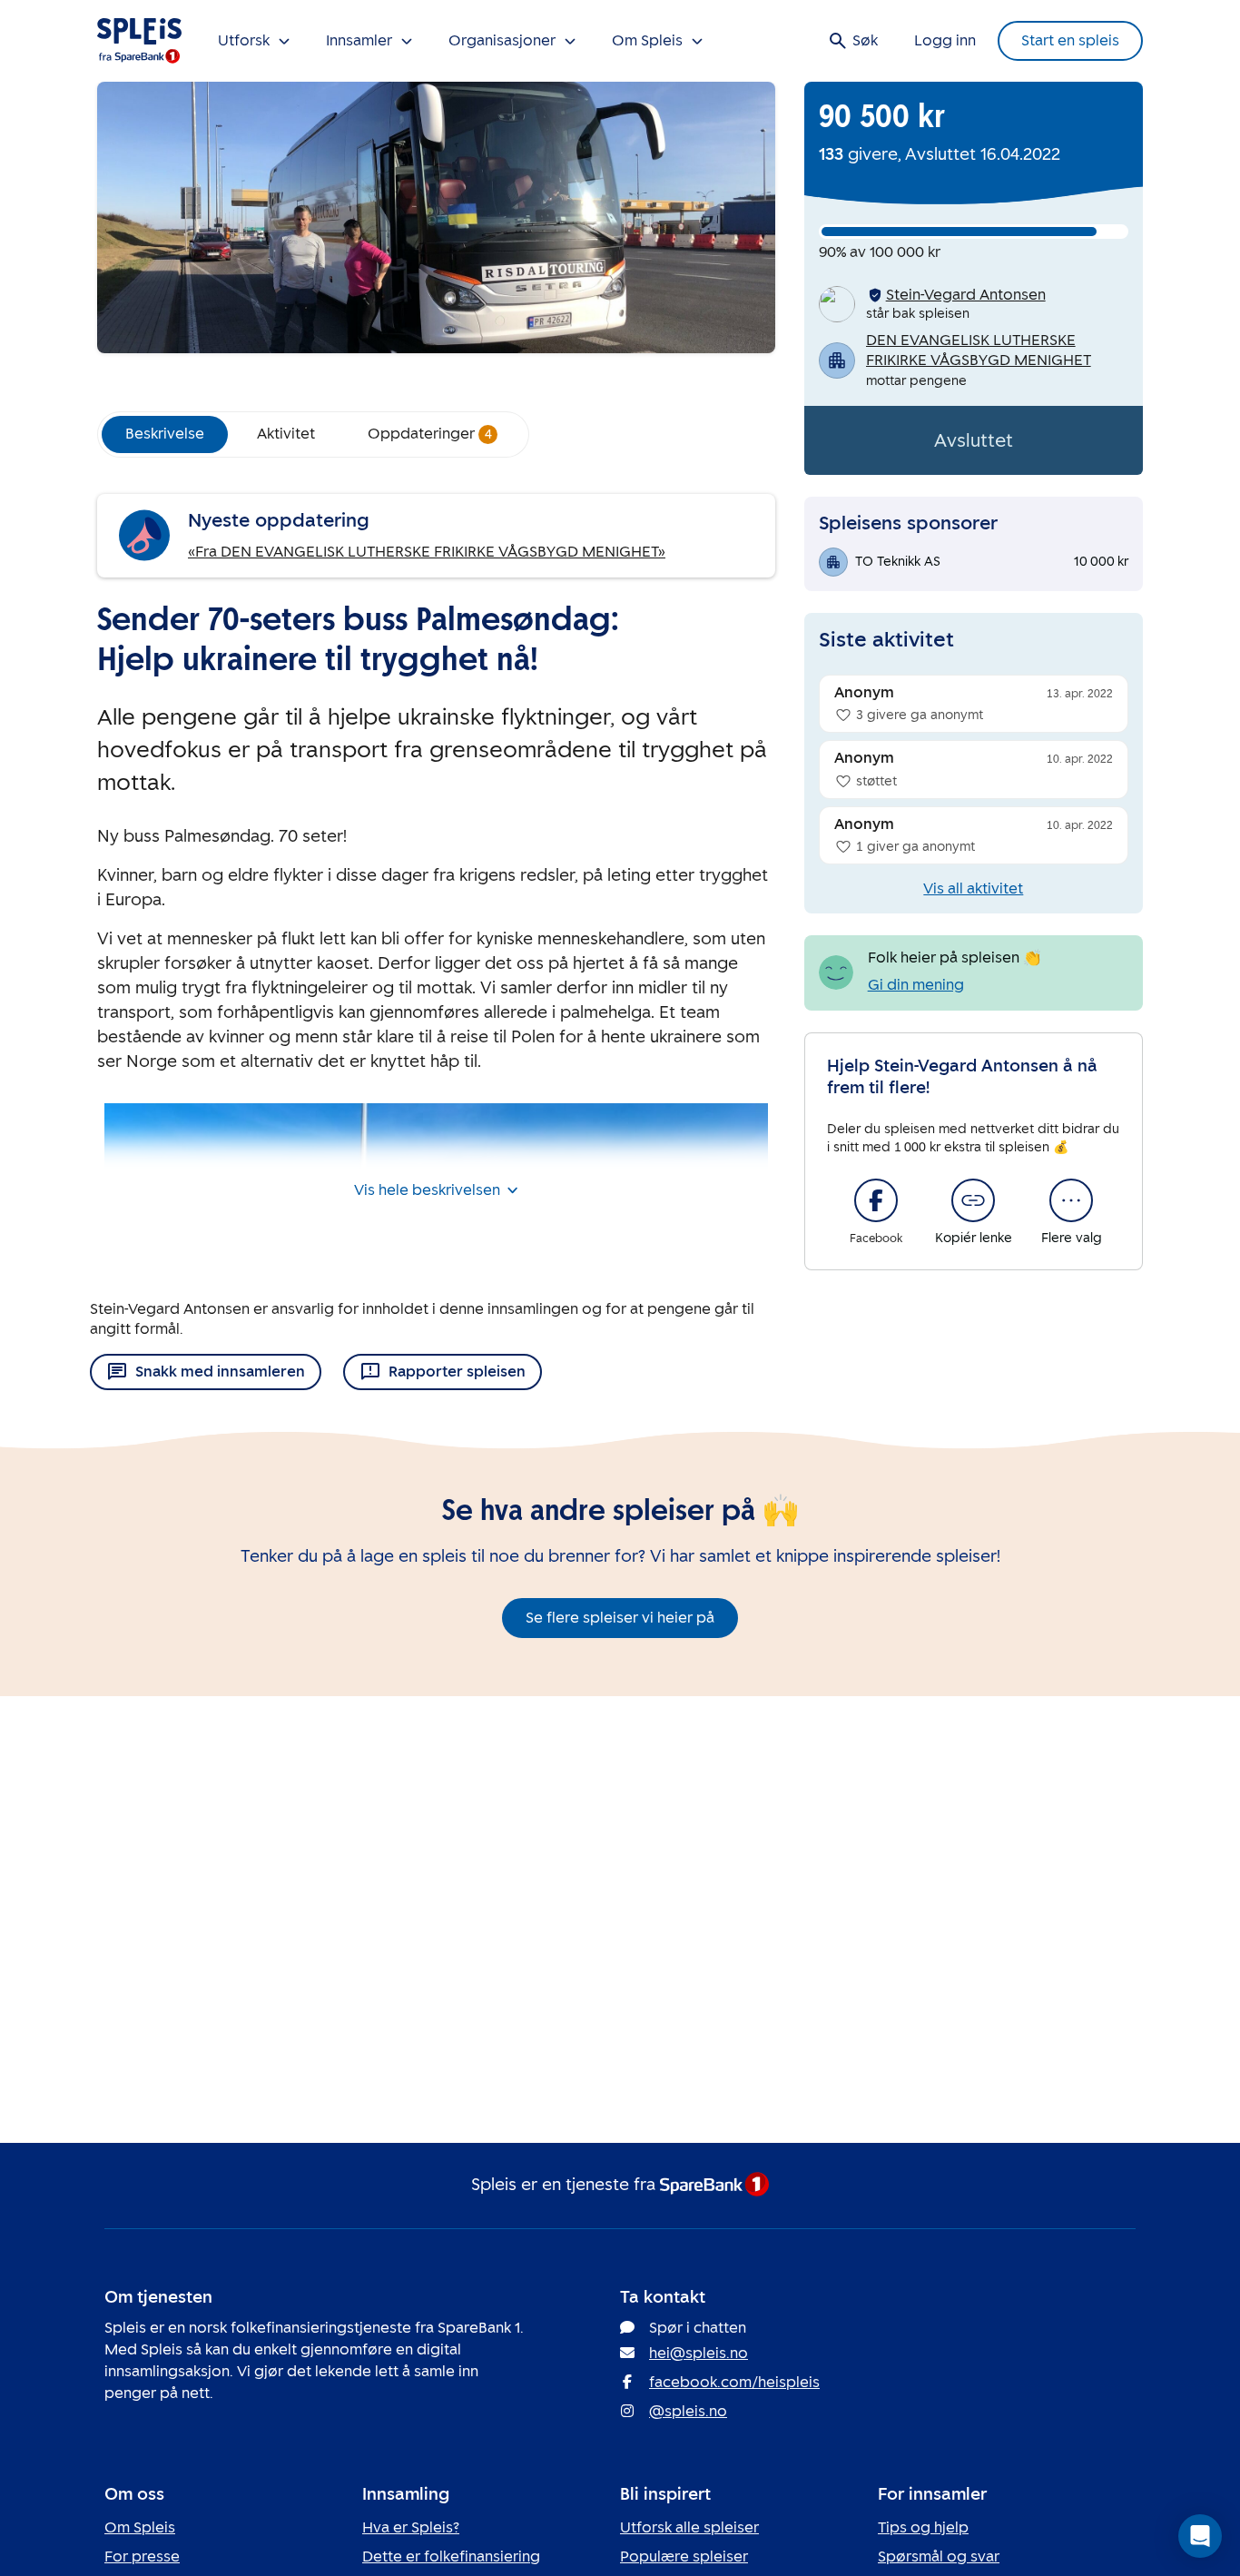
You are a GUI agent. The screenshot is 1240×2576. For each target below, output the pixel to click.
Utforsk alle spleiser (689, 2527)
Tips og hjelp (923, 2527)
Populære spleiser (684, 2556)
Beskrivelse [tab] (165, 434)
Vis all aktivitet (973, 888)
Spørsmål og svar (939, 2556)
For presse (142, 2556)
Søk (865, 40)
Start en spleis (1070, 40)
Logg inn (945, 40)
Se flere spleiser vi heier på (620, 1618)
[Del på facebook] (876, 1200)
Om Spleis (140, 2527)
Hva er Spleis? (411, 2527)
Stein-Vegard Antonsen (966, 295)
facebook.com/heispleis (734, 2382)
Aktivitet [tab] (286, 434)
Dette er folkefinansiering (451, 2556)
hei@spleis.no (699, 2353)
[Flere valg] (1071, 1200)
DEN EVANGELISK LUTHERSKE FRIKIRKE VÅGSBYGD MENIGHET (979, 350)
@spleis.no (688, 2411)
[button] (1200, 2536)
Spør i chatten (698, 2328)
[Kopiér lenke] (973, 1200)
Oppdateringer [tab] (430, 434)
